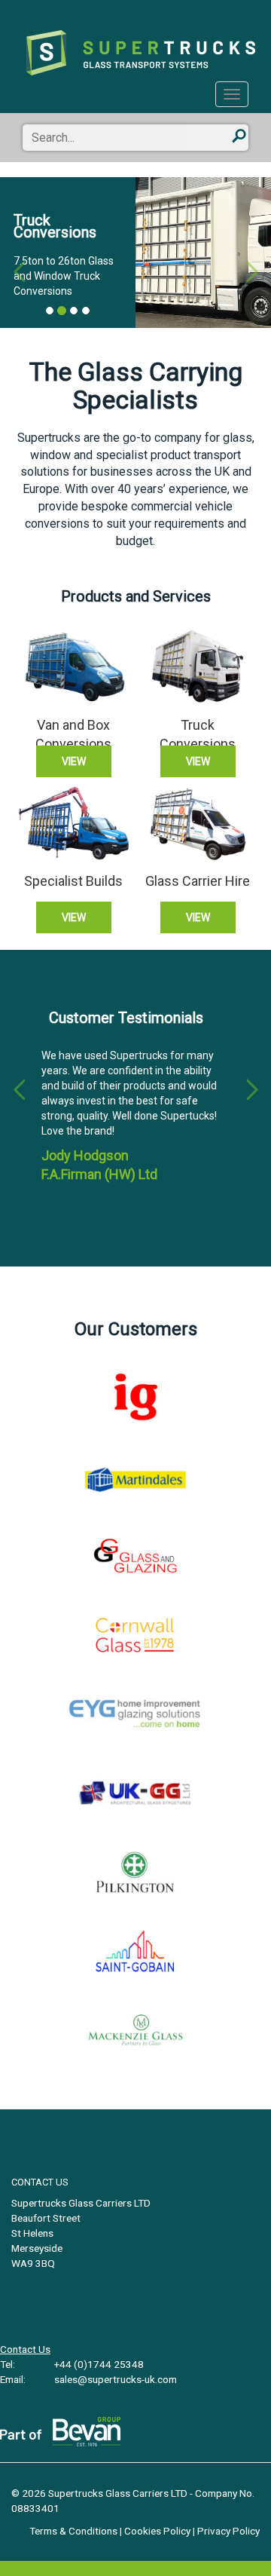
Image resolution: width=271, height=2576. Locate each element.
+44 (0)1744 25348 (98, 2364)
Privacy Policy (228, 2531)
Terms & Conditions (73, 2531)
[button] (19, 253)
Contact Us (25, 2349)
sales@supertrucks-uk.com (114, 2379)
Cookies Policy (157, 2531)
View (74, 761)
